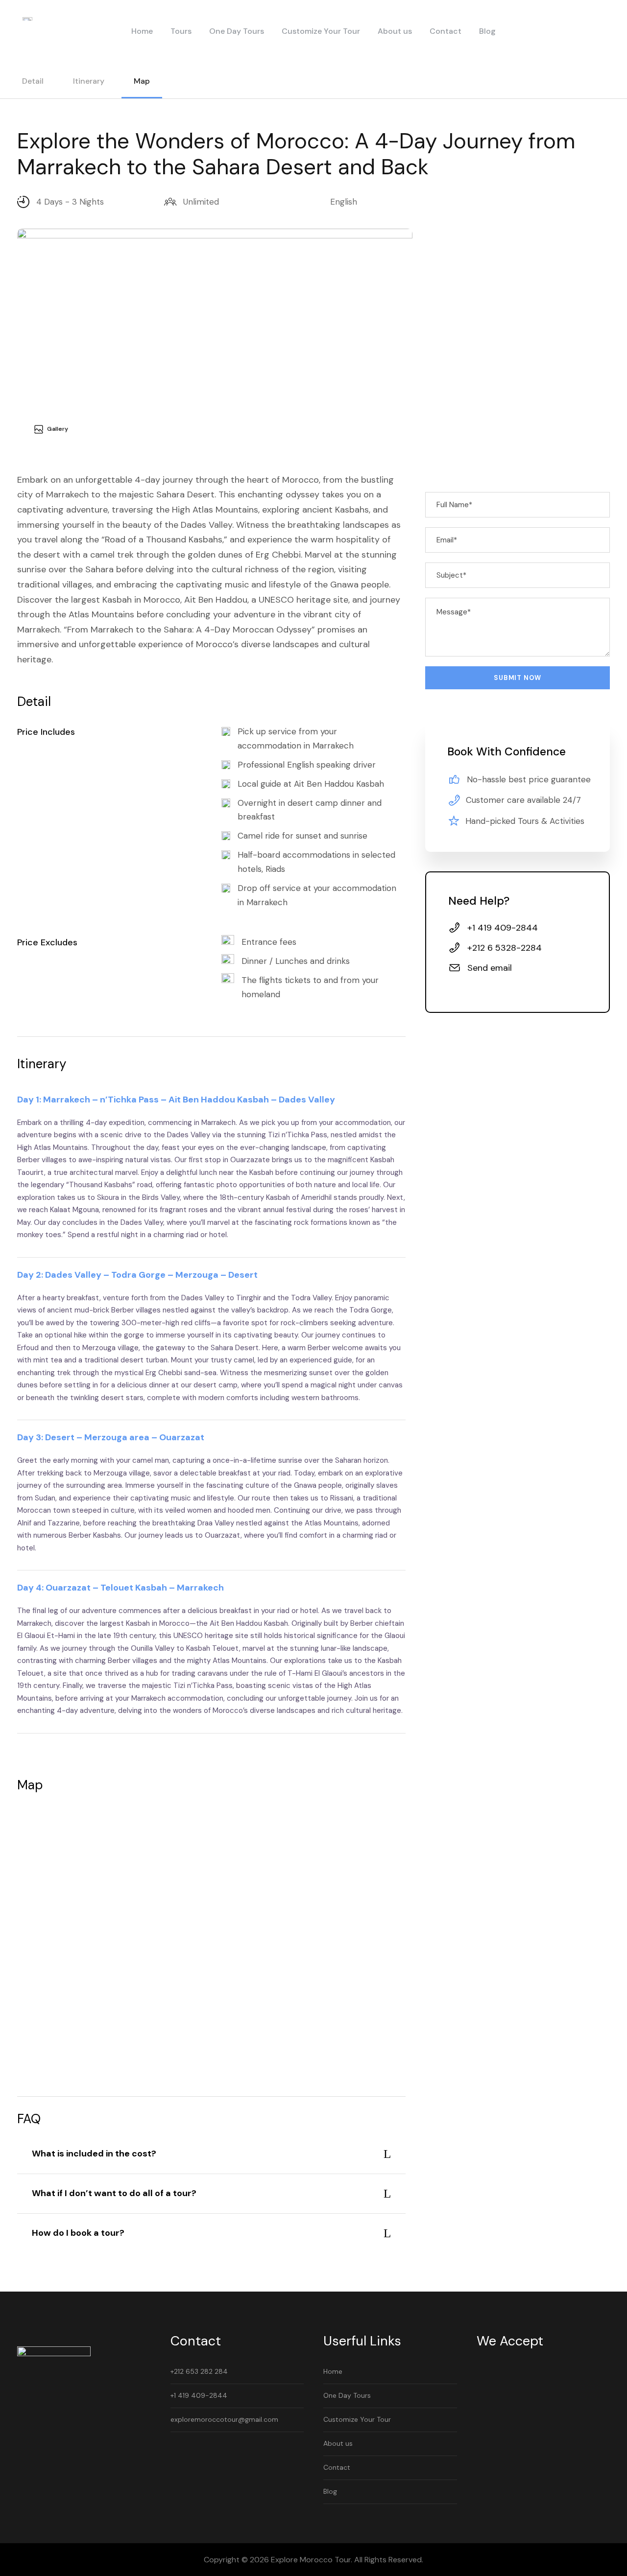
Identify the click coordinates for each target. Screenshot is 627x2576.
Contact (446, 31)
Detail (33, 81)
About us (395, 31)
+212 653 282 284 (199, 2371)
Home (142, 31)
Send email (490, 968)
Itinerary (89, 81)
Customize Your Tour (321, 31)
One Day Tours (237, 31)
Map (142, 81)
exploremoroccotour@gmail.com (224, 2419)
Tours (181, 31)
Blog (487, 31)
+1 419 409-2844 (199, 2395)
